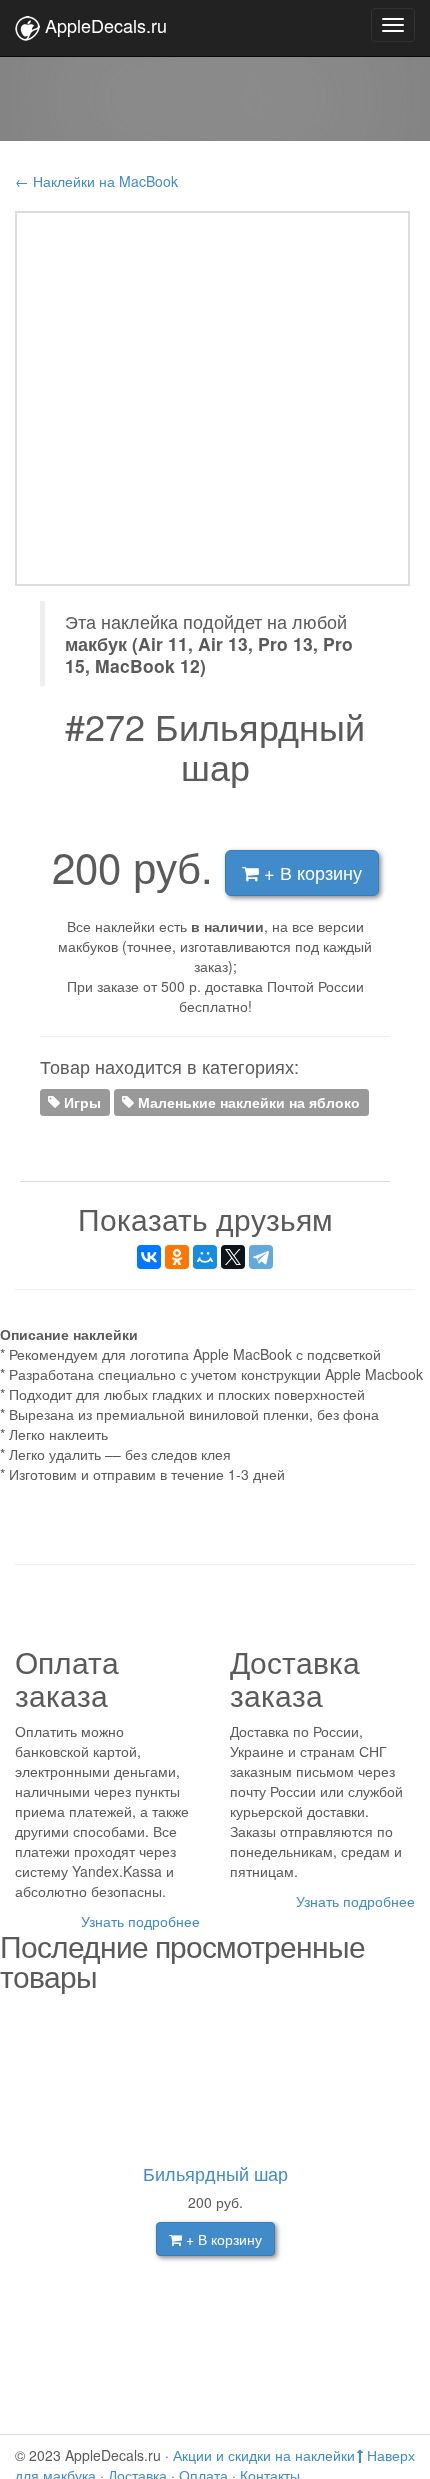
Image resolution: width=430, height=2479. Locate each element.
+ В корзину (310, 872)
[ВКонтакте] (149, 1257)
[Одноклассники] (177, 1257)
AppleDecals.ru (106, 25)
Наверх (389, 2455)
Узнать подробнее (140, 1921)
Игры (80, 1101)
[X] (233, 1257)
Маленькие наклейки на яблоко (247, 1101)
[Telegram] (261, 1257)
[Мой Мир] (205, 1257)
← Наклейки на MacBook (96, 181)
